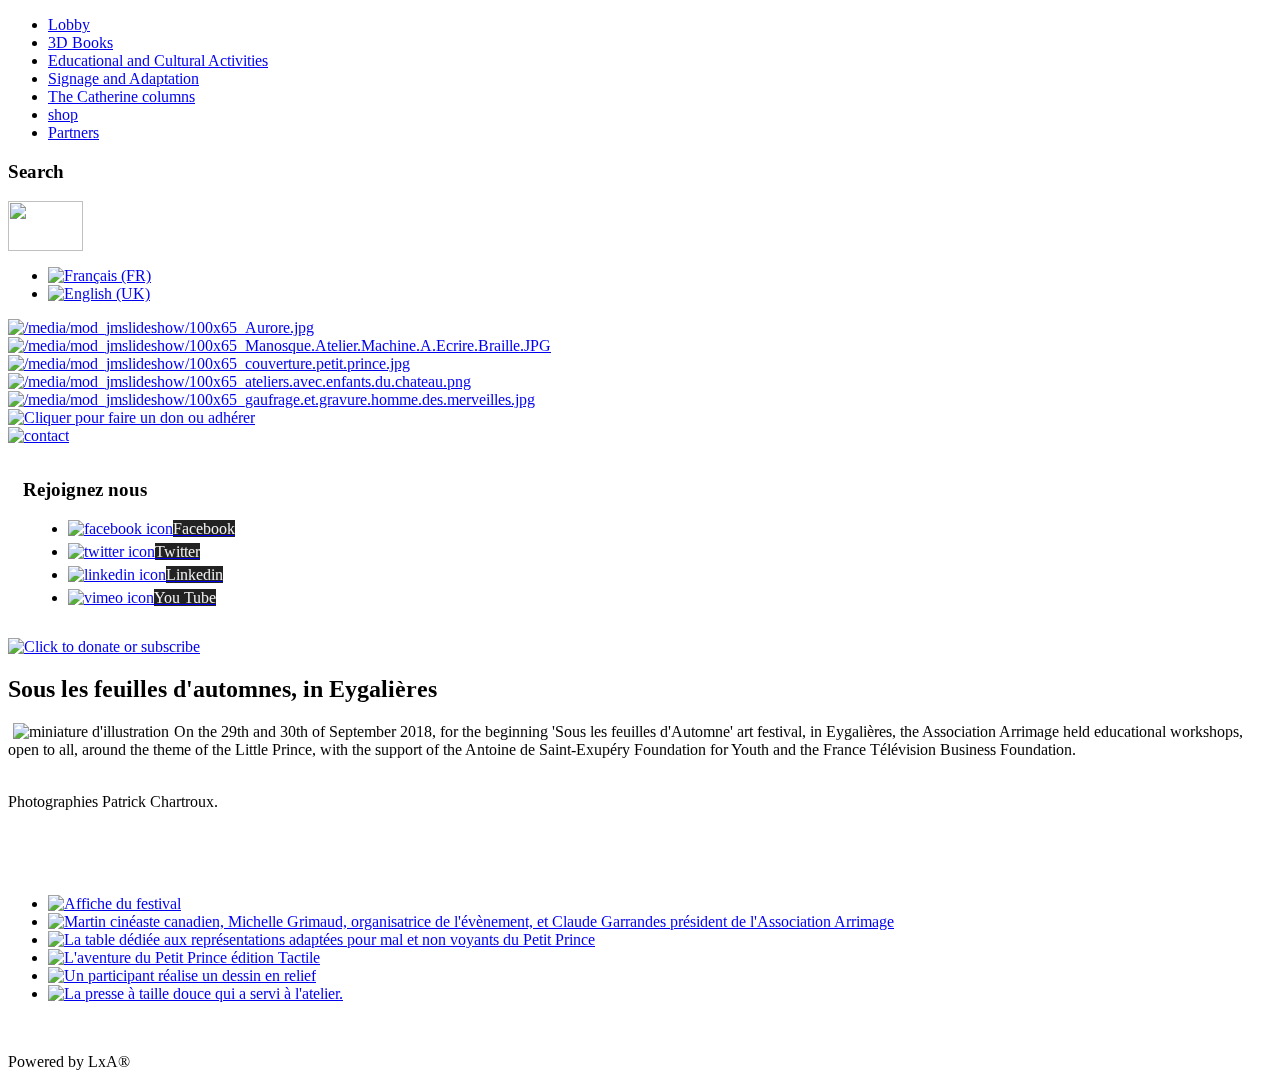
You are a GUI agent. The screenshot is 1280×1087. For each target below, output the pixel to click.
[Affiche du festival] (114, 903)
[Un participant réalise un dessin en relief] (182, 975)
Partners (73, 132)
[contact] (38, 435)
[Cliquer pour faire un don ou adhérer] (131, 417)
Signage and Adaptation (123, 78)
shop (63, 114)
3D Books (80, 42)
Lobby (69, 24)
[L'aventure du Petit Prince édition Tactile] (184, 957)
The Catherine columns (121, 96)
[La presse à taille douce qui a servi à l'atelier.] (195, 993)
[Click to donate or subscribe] (104, 646)
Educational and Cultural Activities (158, 60)
